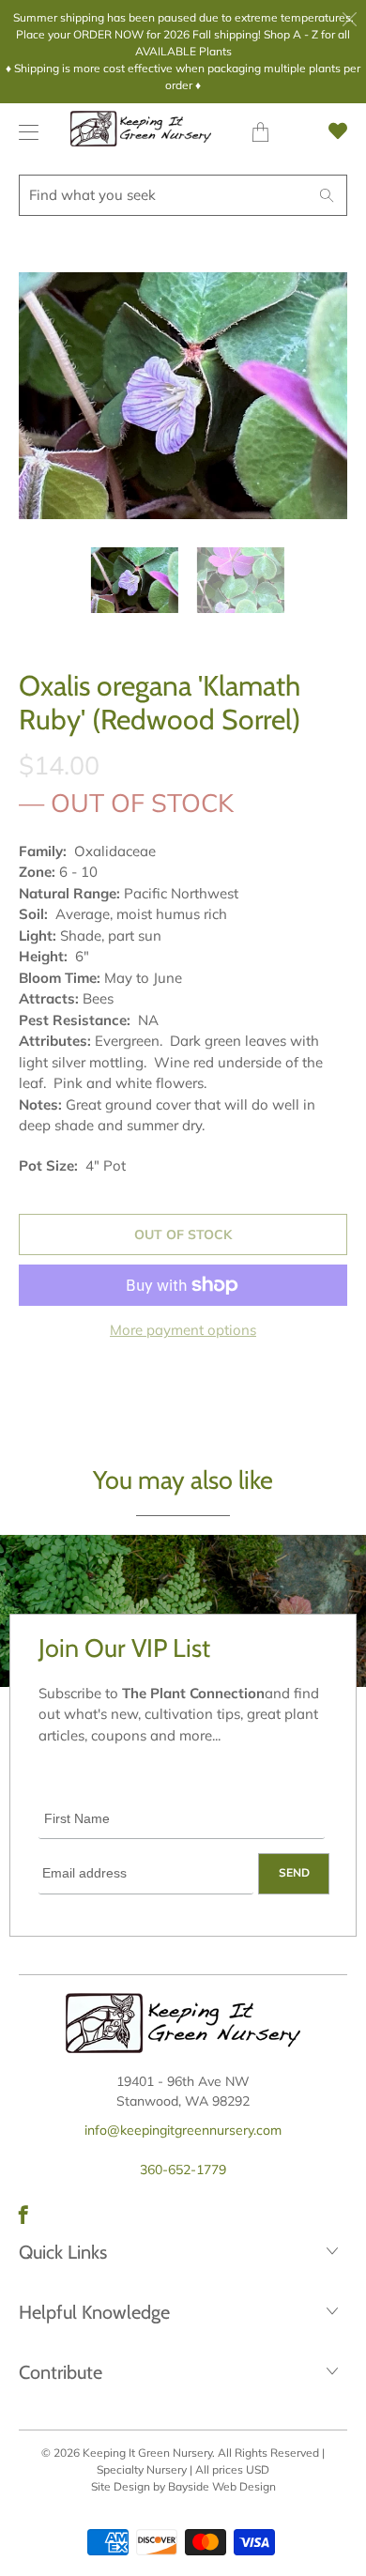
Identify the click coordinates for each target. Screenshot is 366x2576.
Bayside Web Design (222, 2486)
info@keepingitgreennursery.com (183, 2130)
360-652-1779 (183, 2170)
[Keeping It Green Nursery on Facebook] (23, 2215)
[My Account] (24, 132)
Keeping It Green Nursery (147, 2453)
